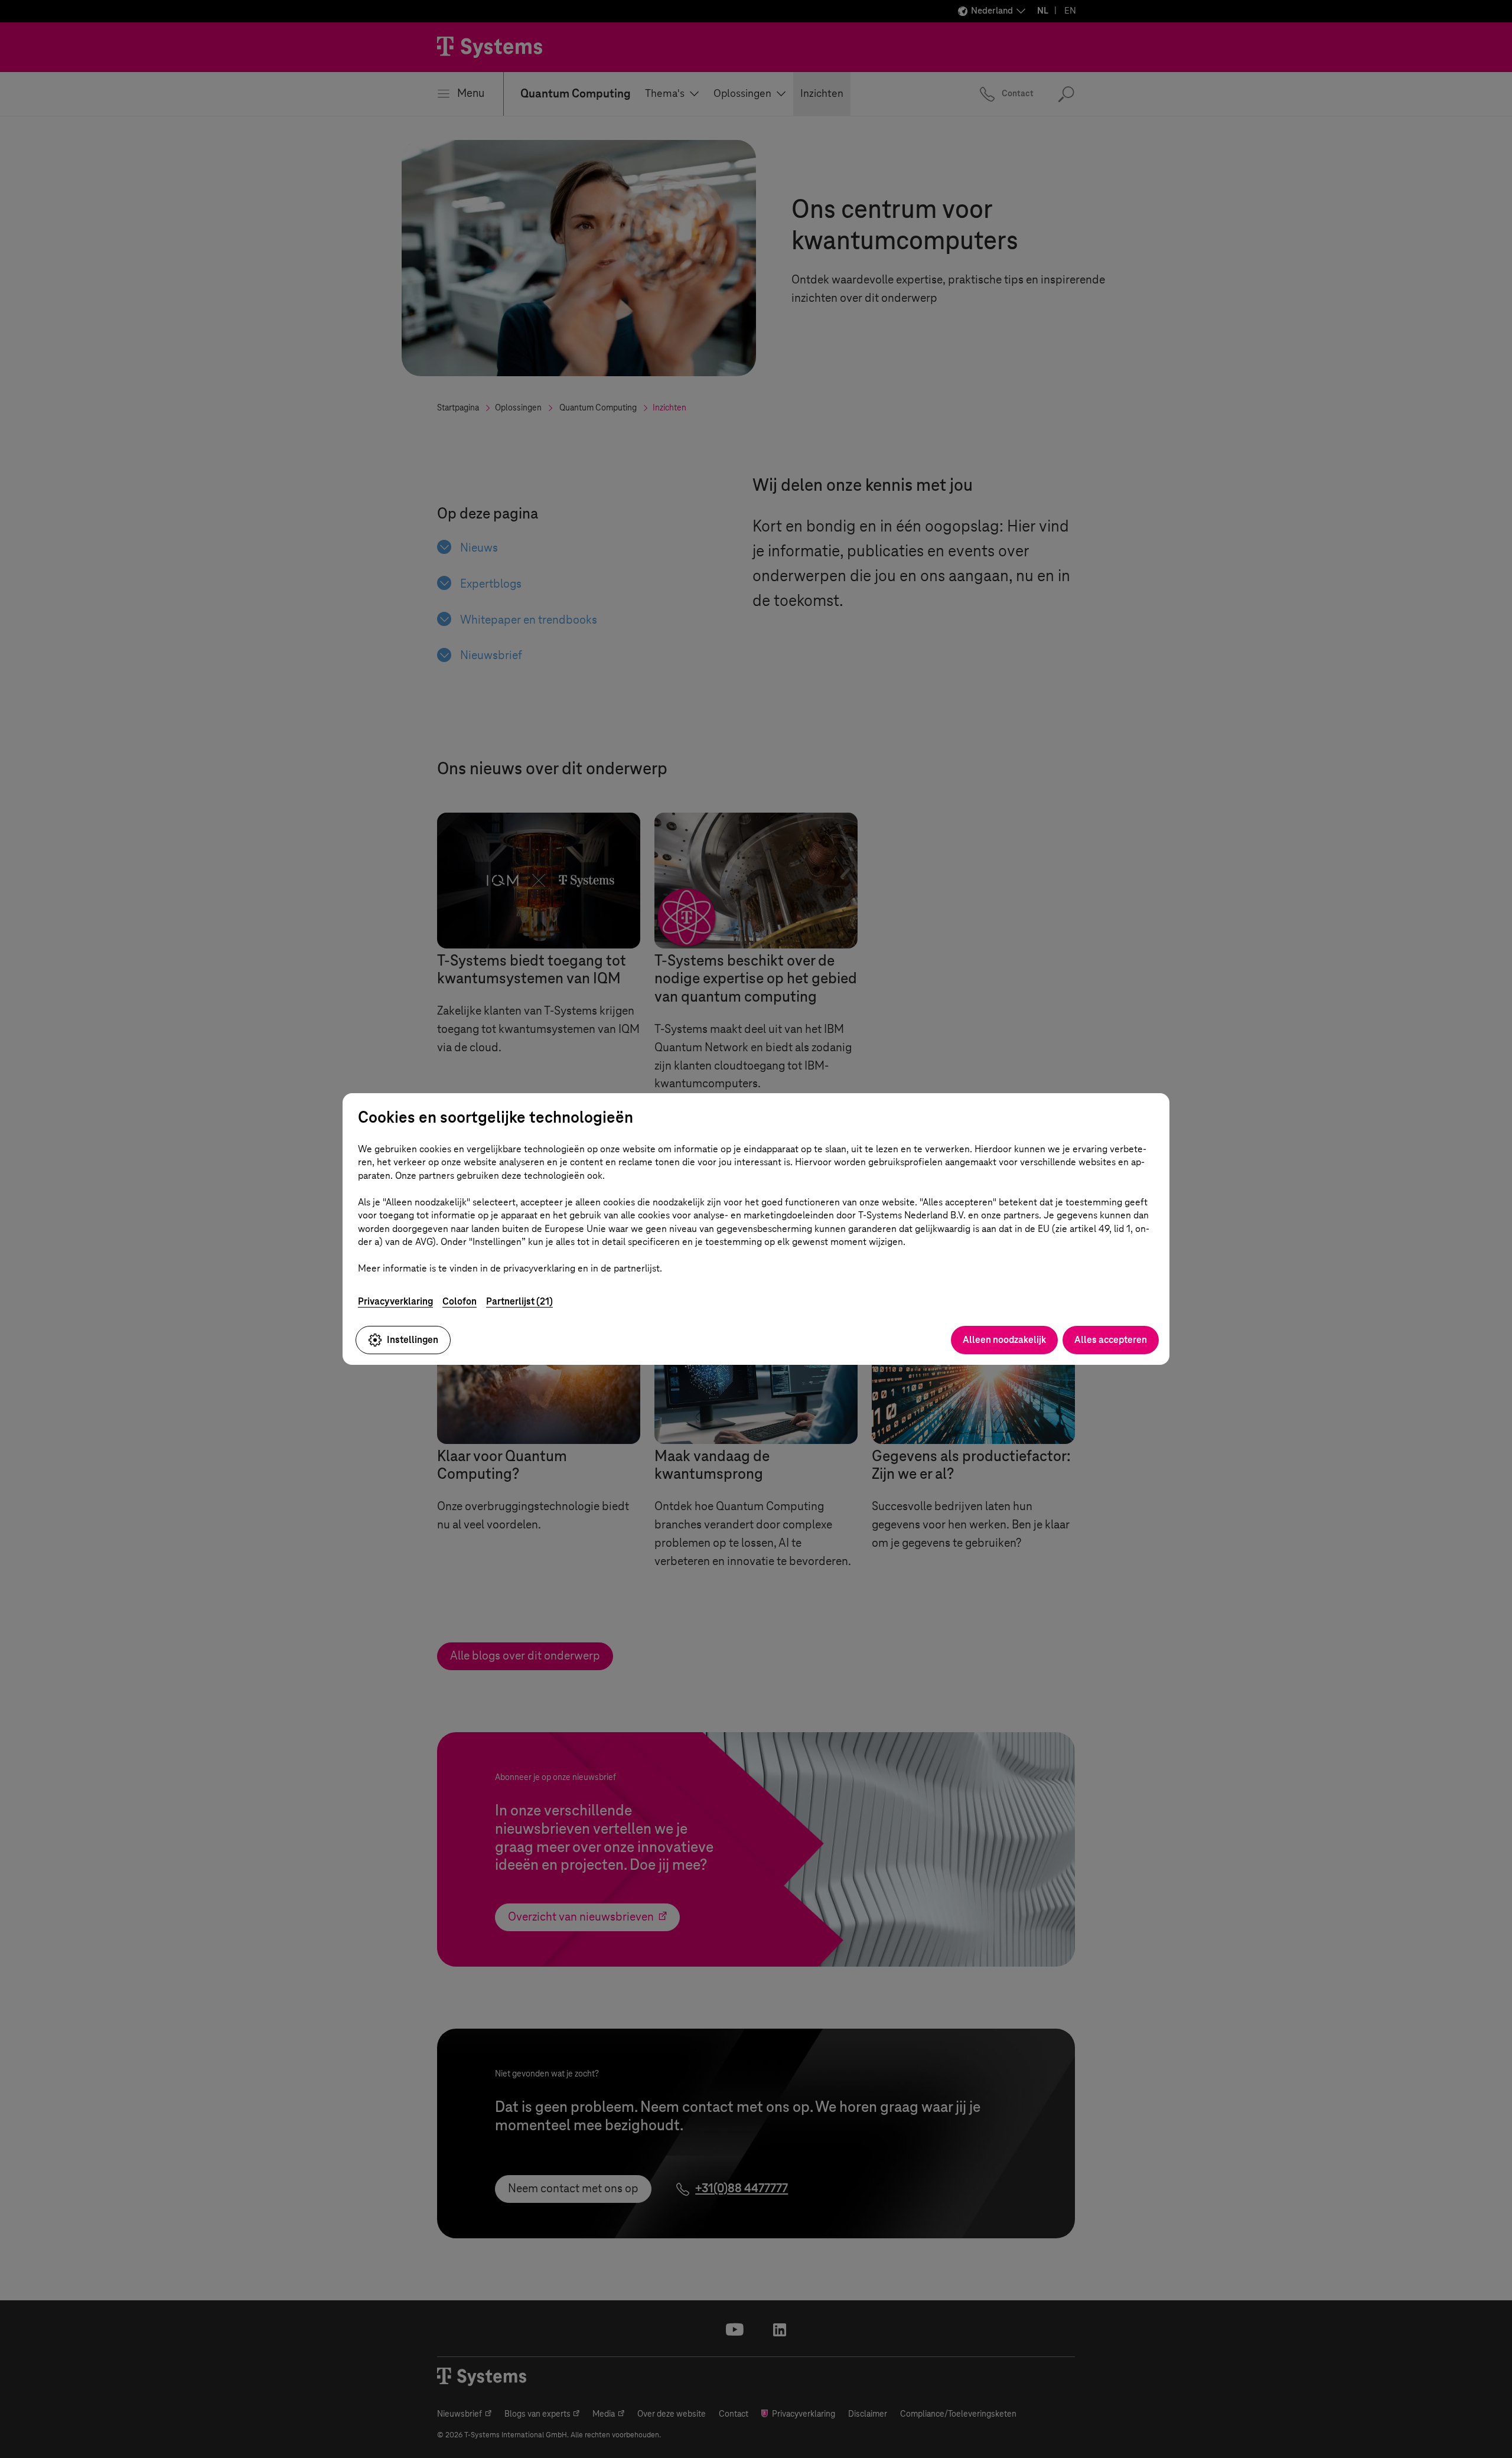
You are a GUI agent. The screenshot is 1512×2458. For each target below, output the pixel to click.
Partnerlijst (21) (519, 1301)
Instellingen (413, 1340)
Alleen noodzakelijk (1004, 1340)
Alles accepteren (1111, 1340)
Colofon (460, 1301)
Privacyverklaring (395, 1301)
